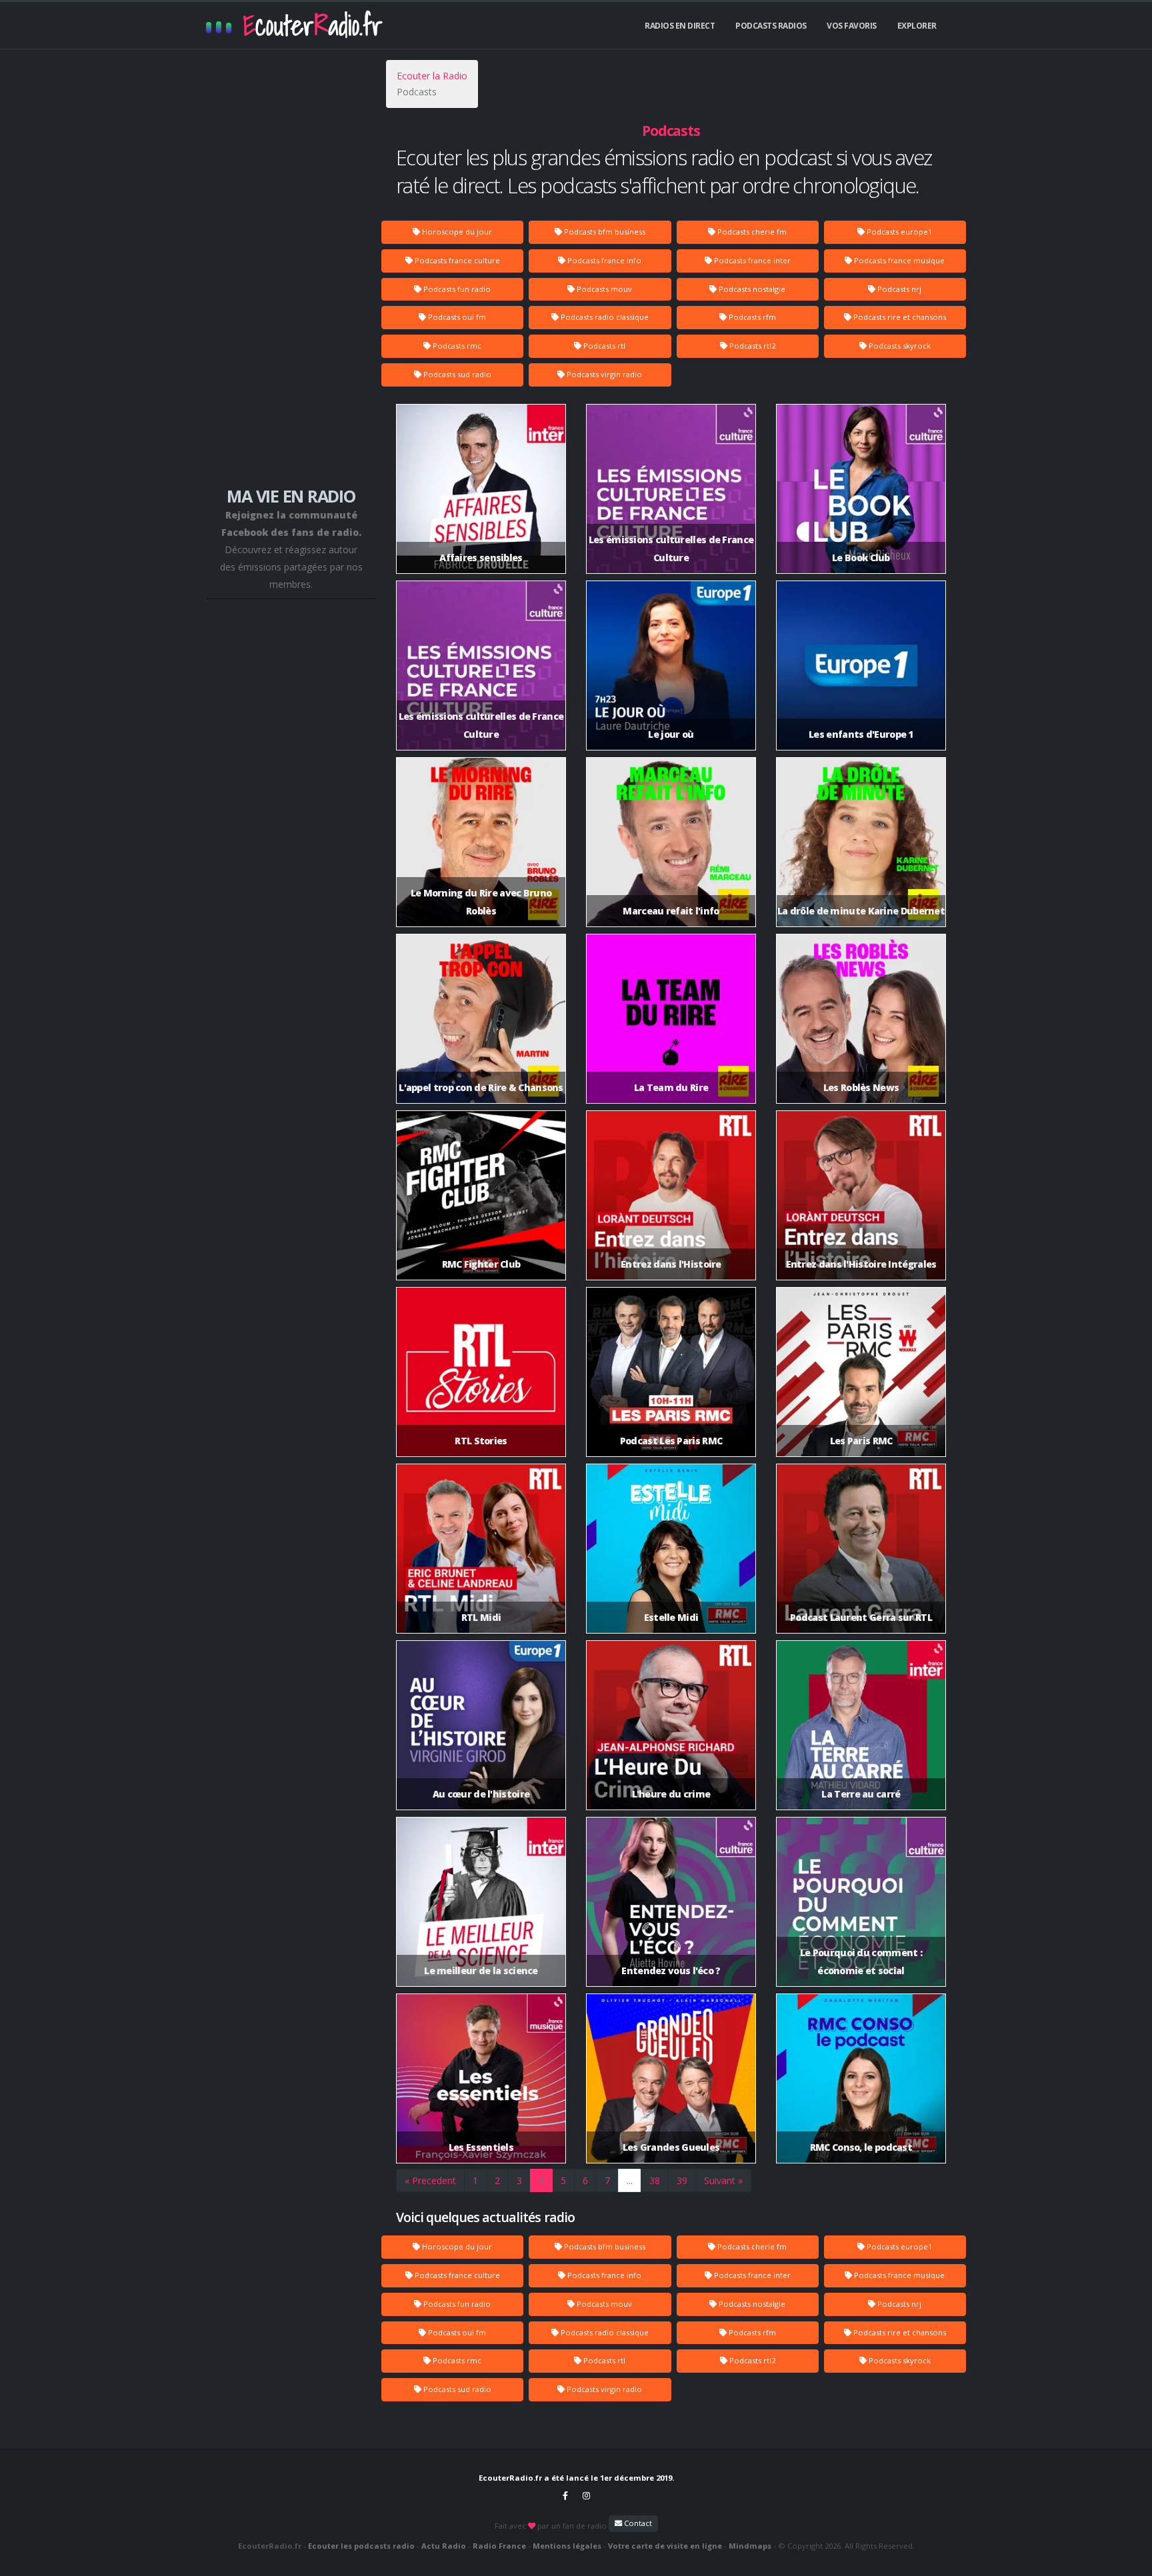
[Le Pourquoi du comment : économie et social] (861, 1901)
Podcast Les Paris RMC (671, 1441)
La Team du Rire (671, 1087)
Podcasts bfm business (604, 232)
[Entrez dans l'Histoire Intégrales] (861, 1194)
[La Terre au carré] (861, 1724)
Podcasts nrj (898, 289)
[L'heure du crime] (671, 1724)
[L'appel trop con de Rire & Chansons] (481, 1017)
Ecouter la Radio (432, 76)
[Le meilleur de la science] (481, 1901)
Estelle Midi (671, 1617)
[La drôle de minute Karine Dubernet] (861, 841)
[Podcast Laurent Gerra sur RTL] (861, 1547)
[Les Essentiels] (481, 2077)
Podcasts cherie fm (751, 232)
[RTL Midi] (481, 1547)
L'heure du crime (671, 1794)
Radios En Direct (680, 26)
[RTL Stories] (481, 1371)
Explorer (917, 26)
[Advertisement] (291, 273)
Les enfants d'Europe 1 (861, 734)
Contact (637, 2523)
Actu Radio (444, 2546)
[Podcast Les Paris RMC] (671, 1371)
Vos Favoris (852, 26)
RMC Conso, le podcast (861, 2147)
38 (655, 2180)
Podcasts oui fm (456, 317)
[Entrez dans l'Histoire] (671, 1194)
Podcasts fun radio (456, 289)
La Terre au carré (861, 1794)
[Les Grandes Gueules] (671, 2077)
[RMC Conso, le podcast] (861, 2077)
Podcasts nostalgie (751, 289)
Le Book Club (861, 558)
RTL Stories (481, 1441)
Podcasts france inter (751, 260)
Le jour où (671, 734)
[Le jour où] (671, 664)
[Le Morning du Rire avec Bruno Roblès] (481, 841)
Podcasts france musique (898, 260)
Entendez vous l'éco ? (671, 1970)
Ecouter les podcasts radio (361, 2546)
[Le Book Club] (861, 488)
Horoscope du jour (456, 232)
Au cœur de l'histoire (481, 1794)
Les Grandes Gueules (671, 2147)
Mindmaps (750, 2546)
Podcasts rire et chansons (899, 317)
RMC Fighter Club (481, 1264)
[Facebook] (565, 2495)
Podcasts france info (603, 260)
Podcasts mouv (603, 289)
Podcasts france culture (456, 260)
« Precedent (430, 2180)
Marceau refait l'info (671, 911)
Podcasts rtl (603, 346)
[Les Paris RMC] (861, 1371)
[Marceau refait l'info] (671, 841)
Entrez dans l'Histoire (671, 1264)
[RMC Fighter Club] (481, 1194)
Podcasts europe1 (898, 232)
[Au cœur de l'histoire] (481, 1724)
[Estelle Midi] (671, 1547)
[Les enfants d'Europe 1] (861, 664)
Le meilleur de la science (481, 1970)
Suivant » (723, 2180)
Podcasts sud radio (456, 374)
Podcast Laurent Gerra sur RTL (861, 1617)
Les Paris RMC (861, 1441)
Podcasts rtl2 (751, 346)
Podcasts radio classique (604, 317)
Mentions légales (567, 2546)
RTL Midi (481, 1617)
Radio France (499, 2546)
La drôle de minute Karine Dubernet (861, 911)
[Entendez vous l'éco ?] (671, 1901)
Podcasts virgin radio (603, 374)
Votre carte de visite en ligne (665, 2546)
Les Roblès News (861, 1087)
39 (682, 2180)
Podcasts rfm (751, 317)
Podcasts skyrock (899, 346)
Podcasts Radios (771, 26)
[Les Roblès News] (861, 1017)
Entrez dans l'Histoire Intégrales (861, 1264)
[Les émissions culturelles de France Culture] (671, 488)
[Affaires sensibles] (481, 488)
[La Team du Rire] (671, 1017)
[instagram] (587, 2495)
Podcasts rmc (456, 346)
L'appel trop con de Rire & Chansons (481, 1087)
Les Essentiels (481, 2147)
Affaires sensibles (481, 558)
